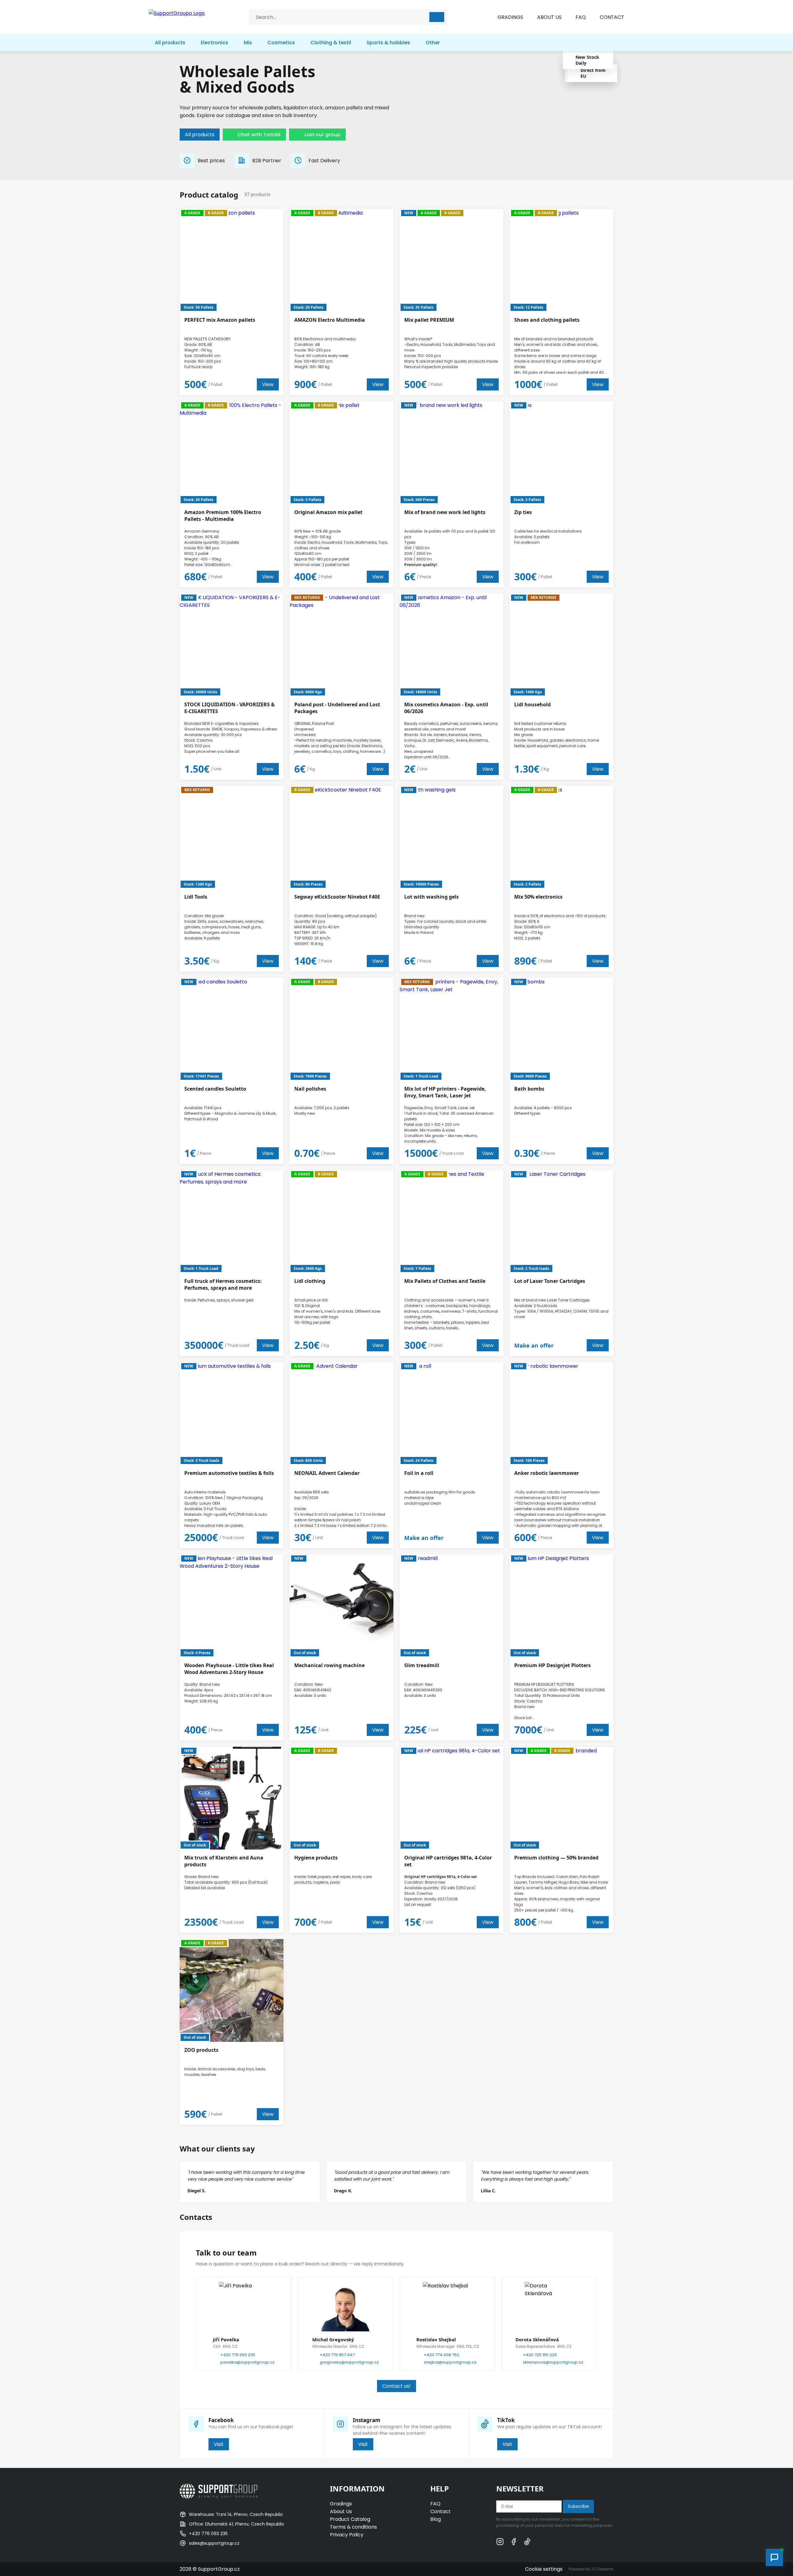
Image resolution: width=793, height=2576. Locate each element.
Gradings (341, 2504)
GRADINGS (510, 17)
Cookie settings (544, 2569)
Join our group (322, 135)
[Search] (437, 17)
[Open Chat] (774, 2557)
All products (170, 43)
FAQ (581, 17)
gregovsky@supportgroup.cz (349, 2362)
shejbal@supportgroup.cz (450, 2362)
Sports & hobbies (388, 43)
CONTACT (612, 17)
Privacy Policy (347, 2535)
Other (433, 43)
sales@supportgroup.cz (214, 2543)
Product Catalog (350, 2519)
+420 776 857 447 (337, 2355)
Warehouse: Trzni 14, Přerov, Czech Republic (236, 2514)
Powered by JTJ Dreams (591, 2569)
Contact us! (396, 2386)
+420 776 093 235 (238, 2355)
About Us (341, 2511)
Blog (436, 2519)
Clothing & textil (331, 43)
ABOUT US (549, 17)
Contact (440, 2511)
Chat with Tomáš (259, 135)
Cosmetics (281, 43)
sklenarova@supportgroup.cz (553, 2362)
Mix (248, 43)
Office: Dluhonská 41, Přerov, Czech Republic (237, 2524)
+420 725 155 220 (540, 2355)
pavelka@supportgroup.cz (247, 2362)
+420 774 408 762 (441, 2355)
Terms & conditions (353, 2527)
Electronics (215, 43)
